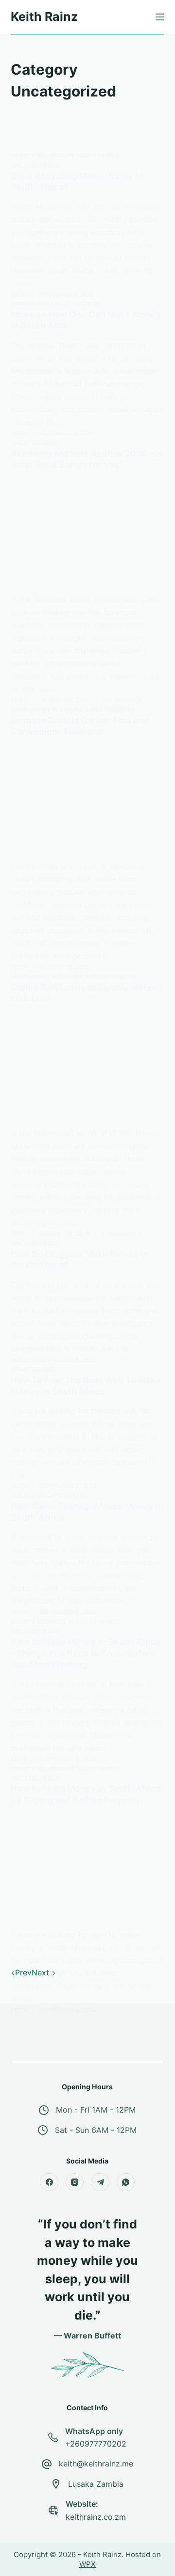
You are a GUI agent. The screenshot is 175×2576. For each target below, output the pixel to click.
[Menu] (160, 17)
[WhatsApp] (126, 2182)
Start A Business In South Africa (65, 155)
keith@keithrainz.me (96, 2464)
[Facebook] (49, 2182)
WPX (87, 2564)
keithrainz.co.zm (96, 2517)
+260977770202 (96, 2444)
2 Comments (122, 700)
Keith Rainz (44, 16)
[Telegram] (100, 2182)
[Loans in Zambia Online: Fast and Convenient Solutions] (88, 802)
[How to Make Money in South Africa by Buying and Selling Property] (88, 1871)
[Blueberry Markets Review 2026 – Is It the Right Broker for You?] (88, 536)
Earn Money (30, 304)
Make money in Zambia (47, 709)
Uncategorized (36, 165)
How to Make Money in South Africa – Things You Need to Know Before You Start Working (86, 1653)
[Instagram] (75, 2182)
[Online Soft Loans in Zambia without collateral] (88, 1069)
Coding (22, 1495)
